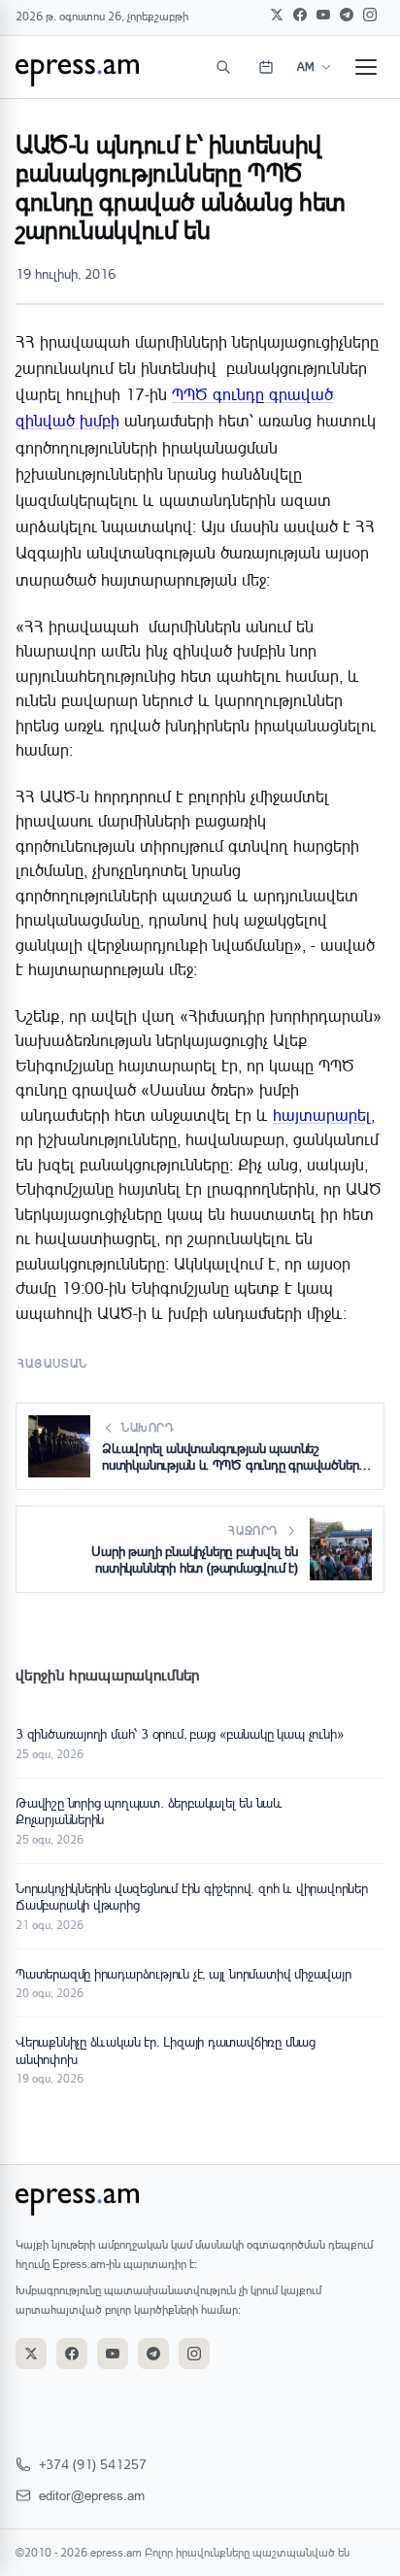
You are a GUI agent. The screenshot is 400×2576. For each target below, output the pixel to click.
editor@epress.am (92, 2495)
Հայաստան (53, 1363)
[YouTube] (323, 15)
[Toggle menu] (366, 67)
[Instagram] (370, 15)
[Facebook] (300, 15)
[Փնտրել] (223, 67)
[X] (277, 15)
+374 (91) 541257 (93, 2464)
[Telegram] (347, 15)
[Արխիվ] (266, 67)
